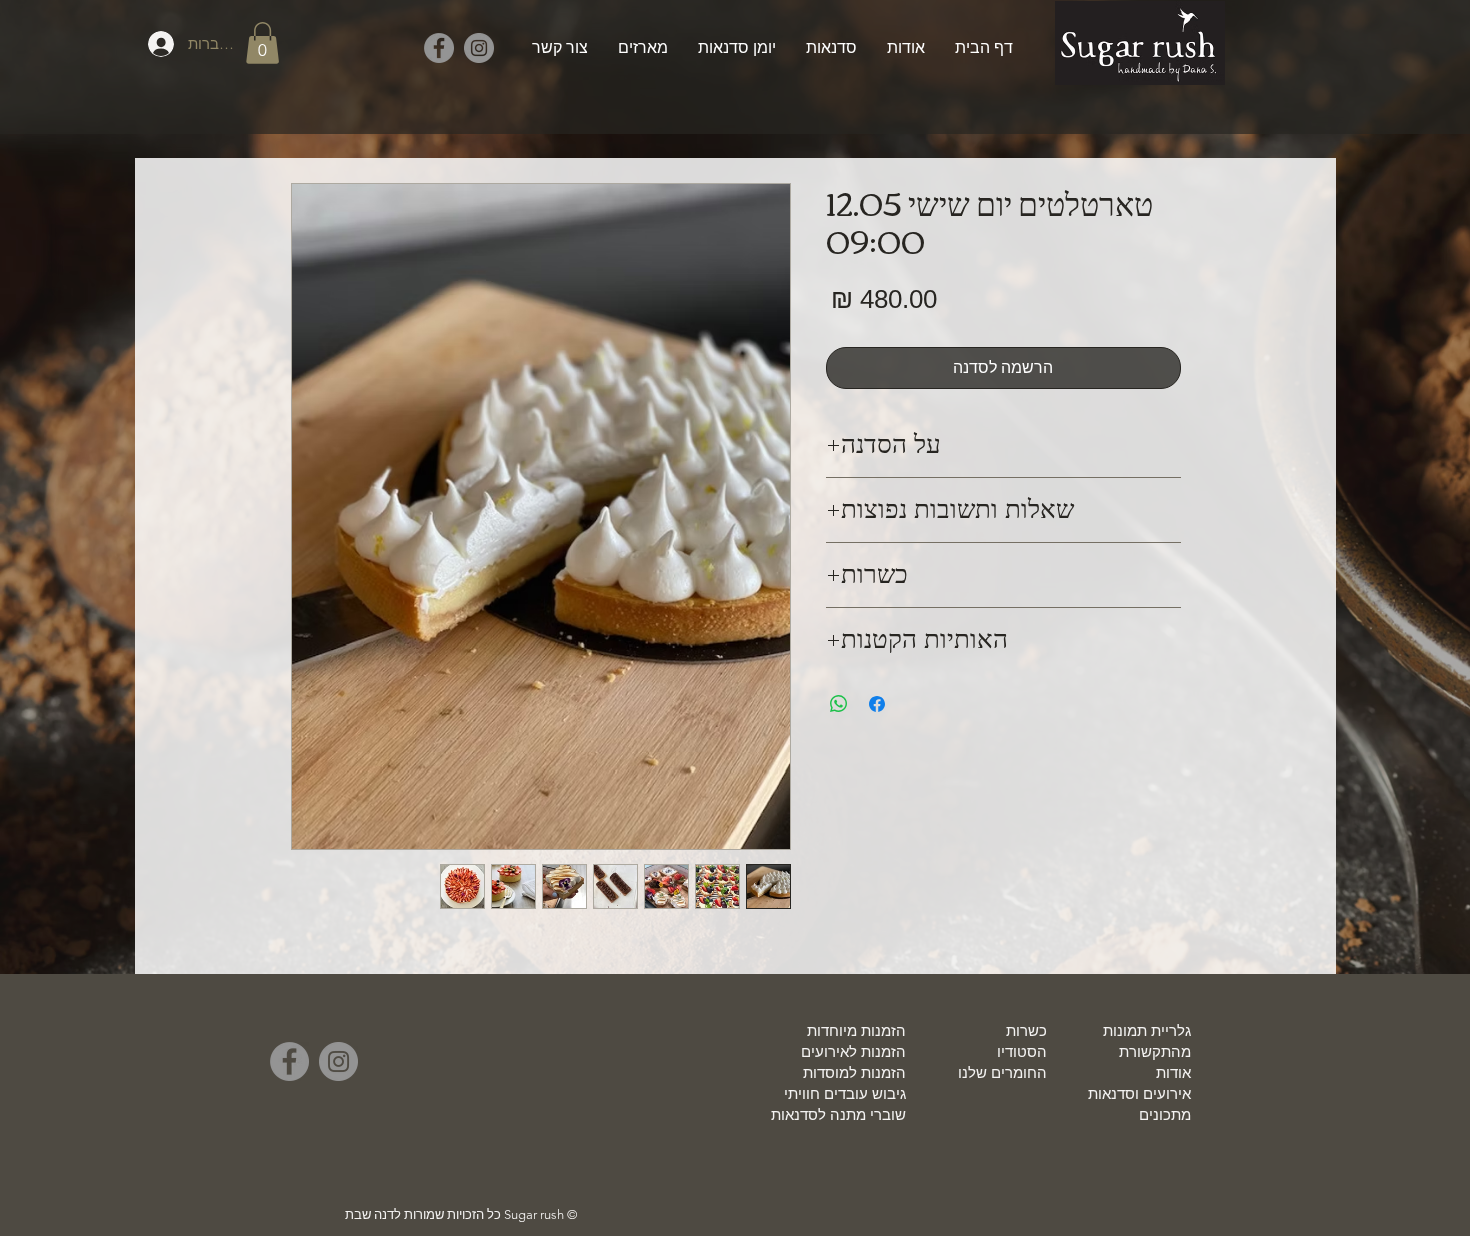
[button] (262, 43)
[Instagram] (479, 48)
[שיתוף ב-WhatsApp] (839, 704)
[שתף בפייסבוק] (877, 704)
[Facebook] (439, 48)
